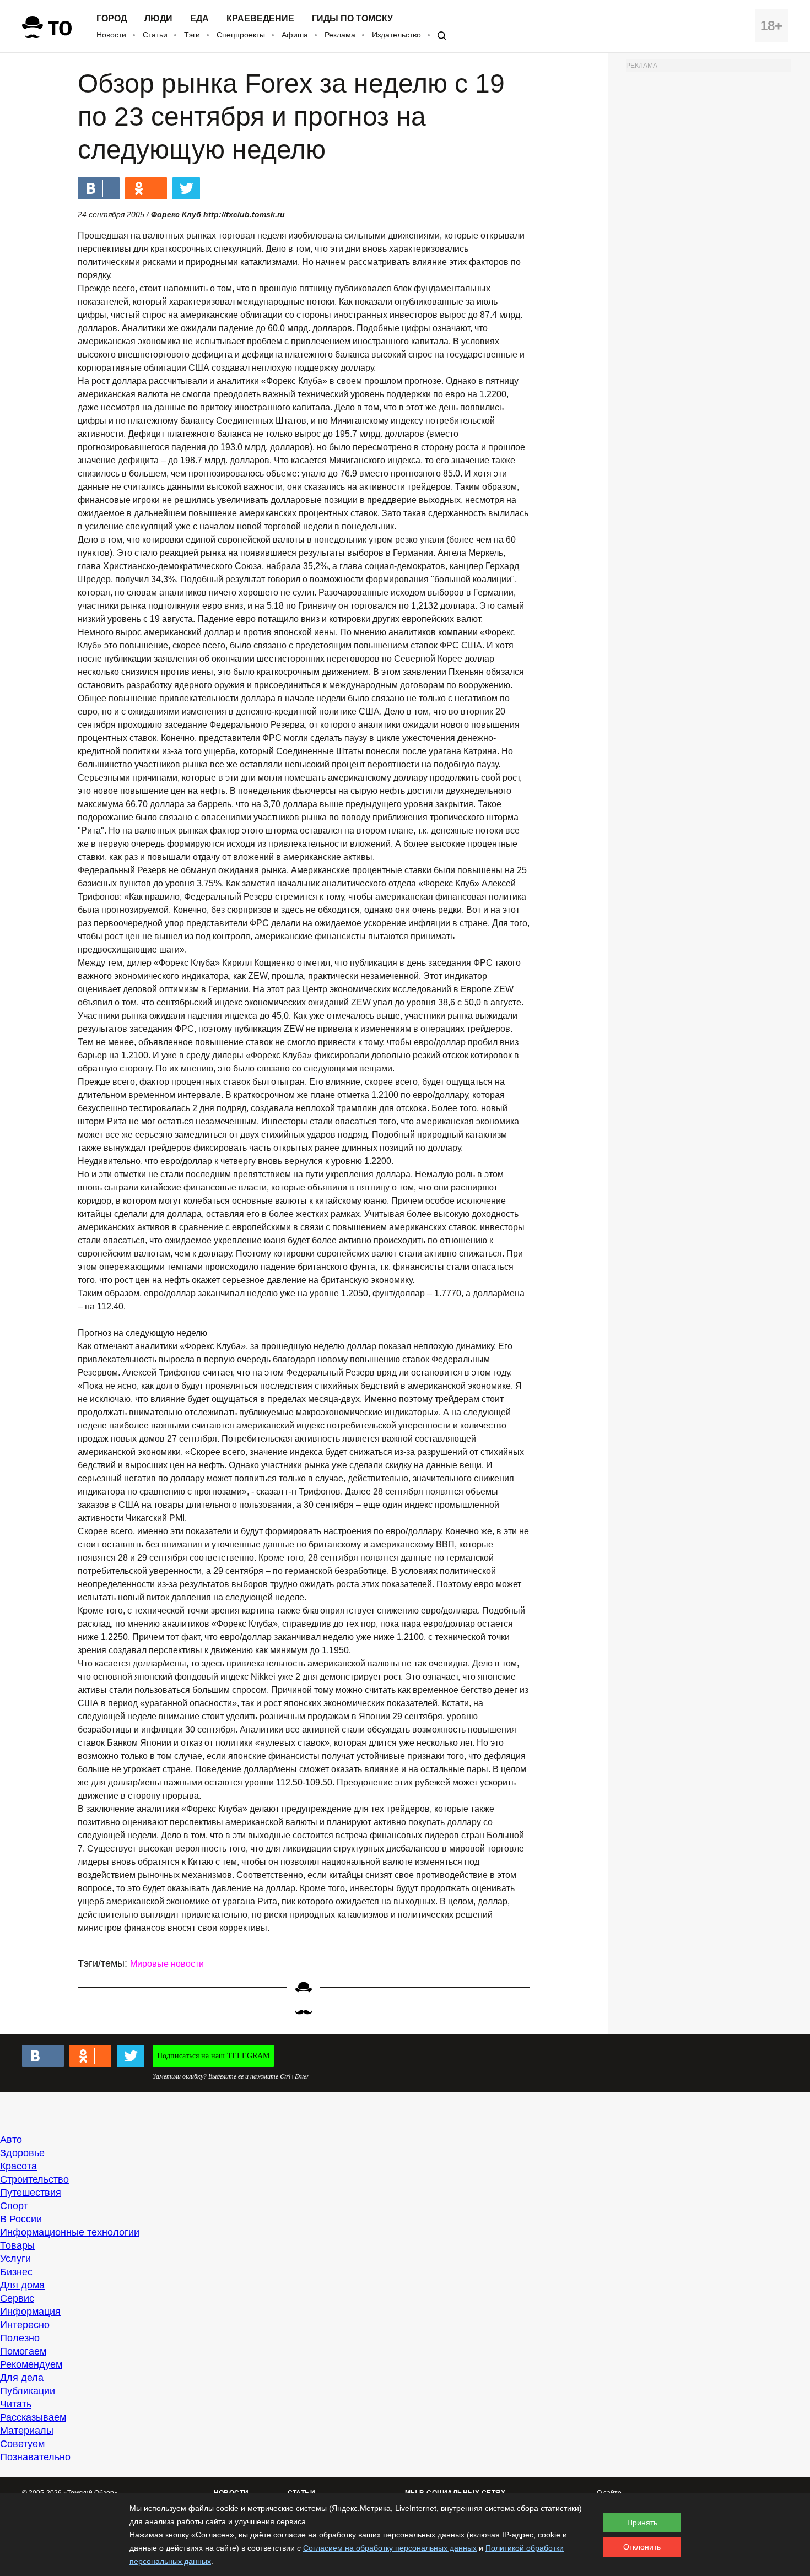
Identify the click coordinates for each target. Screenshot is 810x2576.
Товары (17, 2245)
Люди (158, 19)
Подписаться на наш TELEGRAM (213, 2056)
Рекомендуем (31, 2364)
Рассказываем (33, 2417)
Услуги (15, 2259)
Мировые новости (167, 1964)
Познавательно (35, 2457)
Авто (11, 2140)
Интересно (25, 2325)
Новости (111, 35)
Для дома (22, 2285)
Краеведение (260, 19)
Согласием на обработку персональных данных (390, 2548)
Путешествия (31, 2193)
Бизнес (16, 2272)
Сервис (17, 2298)
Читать (16, 2404)
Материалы (27, 2431)
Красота (18, 2166)
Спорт (14, 2206)
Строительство (34, 2179)
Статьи (155, 35)
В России (21, 2219)
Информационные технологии (70, 2232)
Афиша (295, 35)
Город (112, 19)
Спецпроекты (241, 35)
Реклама (340, 35)
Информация (30, 2312)
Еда (199, 19)
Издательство (396, 35)
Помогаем (23, 2351)
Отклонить (642, 2547)
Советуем (22, 2444)
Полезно (20, 2338)
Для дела (22, 2378)
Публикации (28, 2391)
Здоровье (22, 2153)
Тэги (192, 35)
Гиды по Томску (352, 19)
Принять (642, 2523)
